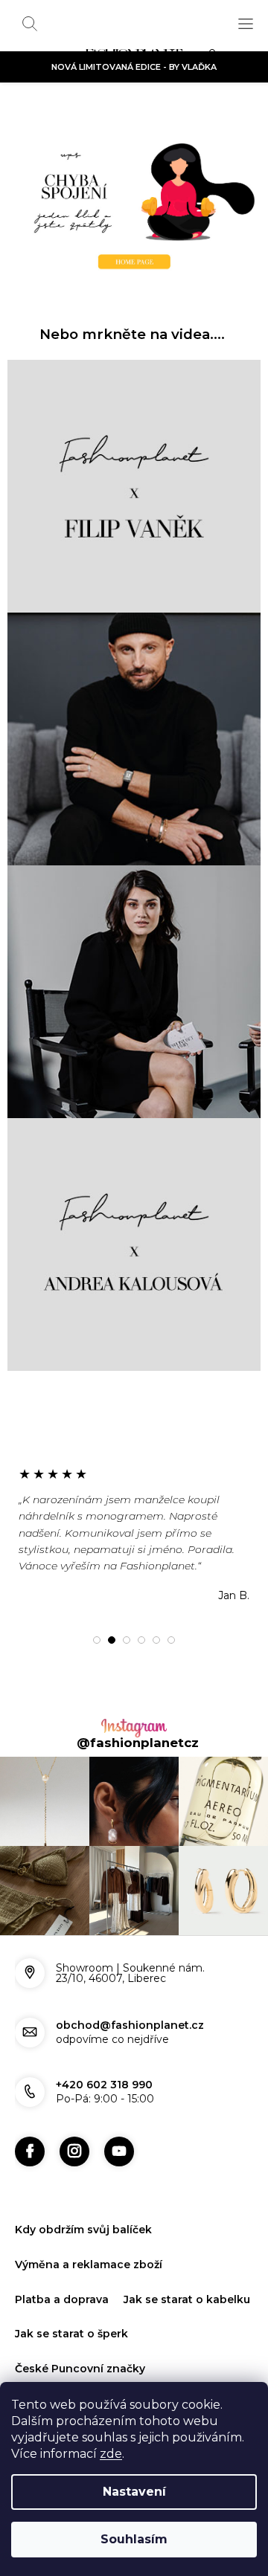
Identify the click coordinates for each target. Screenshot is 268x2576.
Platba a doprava (62, 2299)
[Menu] (246, 24)
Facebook (30, 2151)
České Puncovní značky (80, 2369)
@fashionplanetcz (138, 1743)
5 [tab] (156, 1640)
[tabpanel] (134, 1534)
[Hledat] (30, 24)
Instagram (74, 2151)
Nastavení (134, 2492)
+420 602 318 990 (104, 2085)
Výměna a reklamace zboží (89, 2265)
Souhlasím (134, 2539)
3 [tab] (127, 1640)
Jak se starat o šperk (71, 2334)
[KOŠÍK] (216, 57)
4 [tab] (141, 1640)
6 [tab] (171, 1640)
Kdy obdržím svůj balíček (83, 2230)
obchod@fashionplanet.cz (130, 2025)
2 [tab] (112, 1640)
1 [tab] (97, 1640)
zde (111, 2454)
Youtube (119, 2151)
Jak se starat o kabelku (187, 2299)
